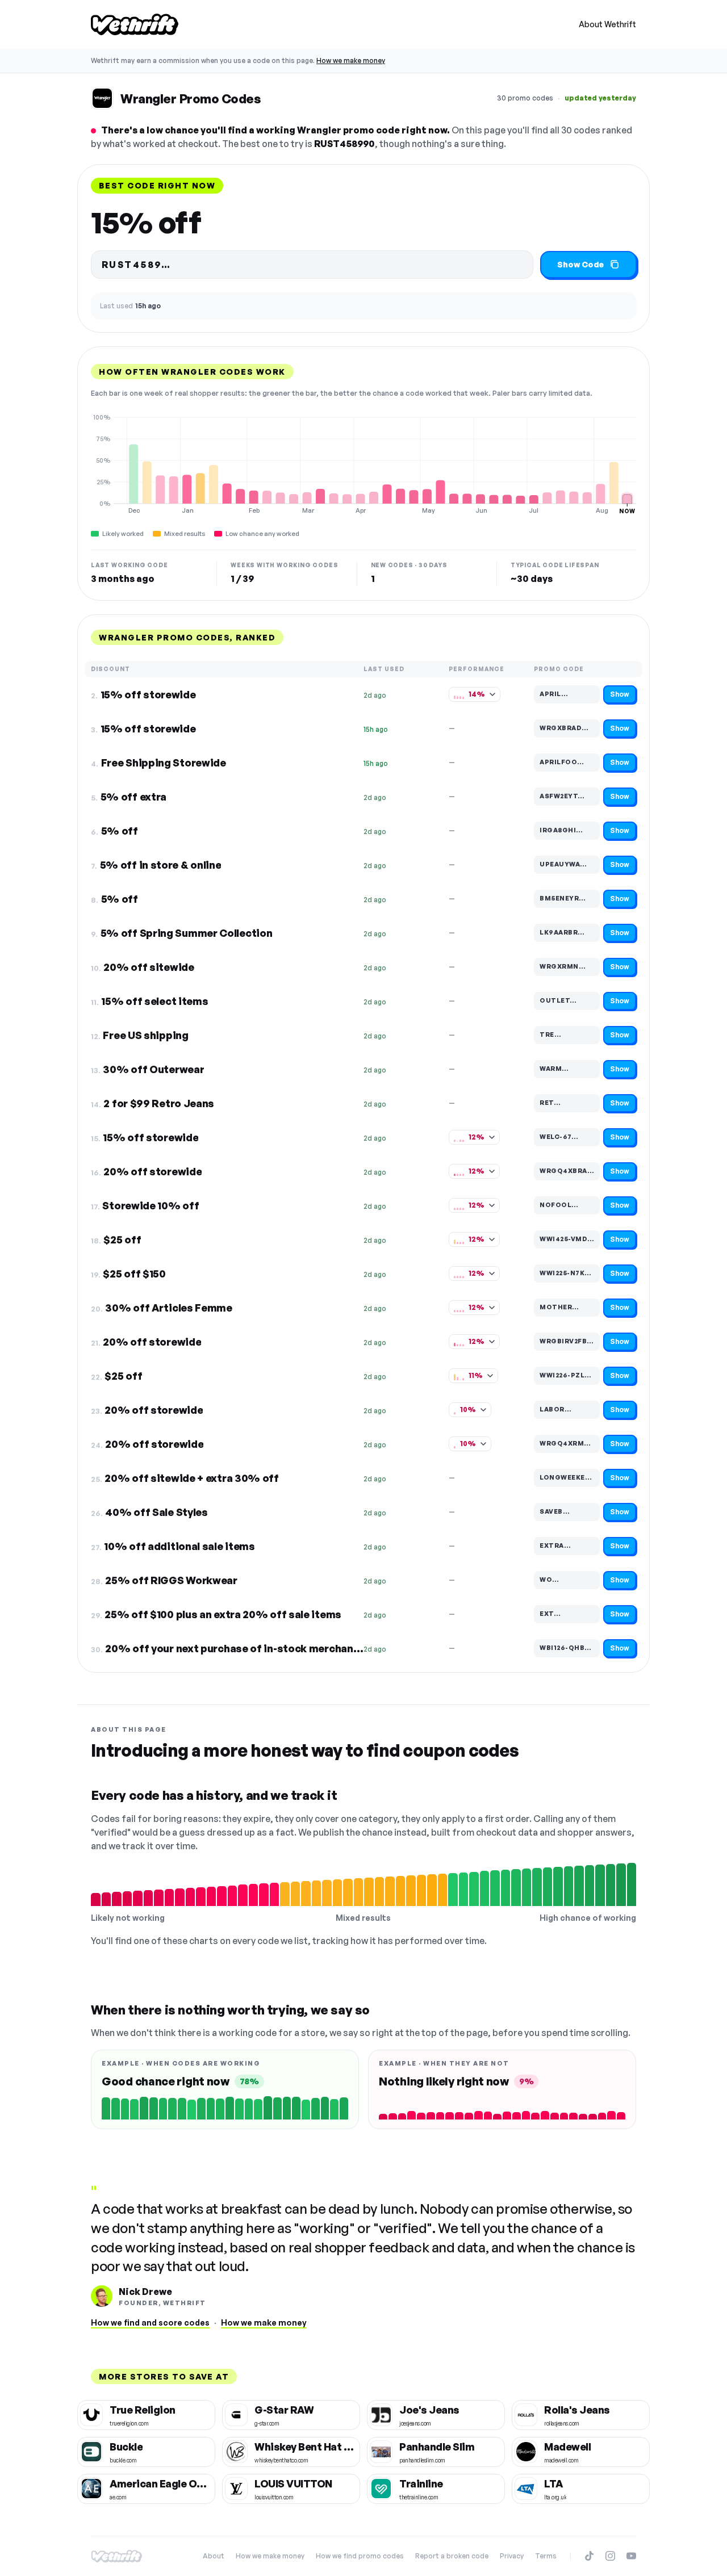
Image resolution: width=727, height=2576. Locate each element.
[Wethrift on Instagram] (610, 2556)
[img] (363, 464)
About (214, 2556)
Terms (546, 2556)
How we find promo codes (360, 2556)
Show (620, 694)
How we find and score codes (150, 2322)
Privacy (512, 2556)
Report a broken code (452, 2556)
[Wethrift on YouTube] (631, 2556)
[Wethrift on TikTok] (589, 2556)
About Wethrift (607, 24)
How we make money (351, 60)
